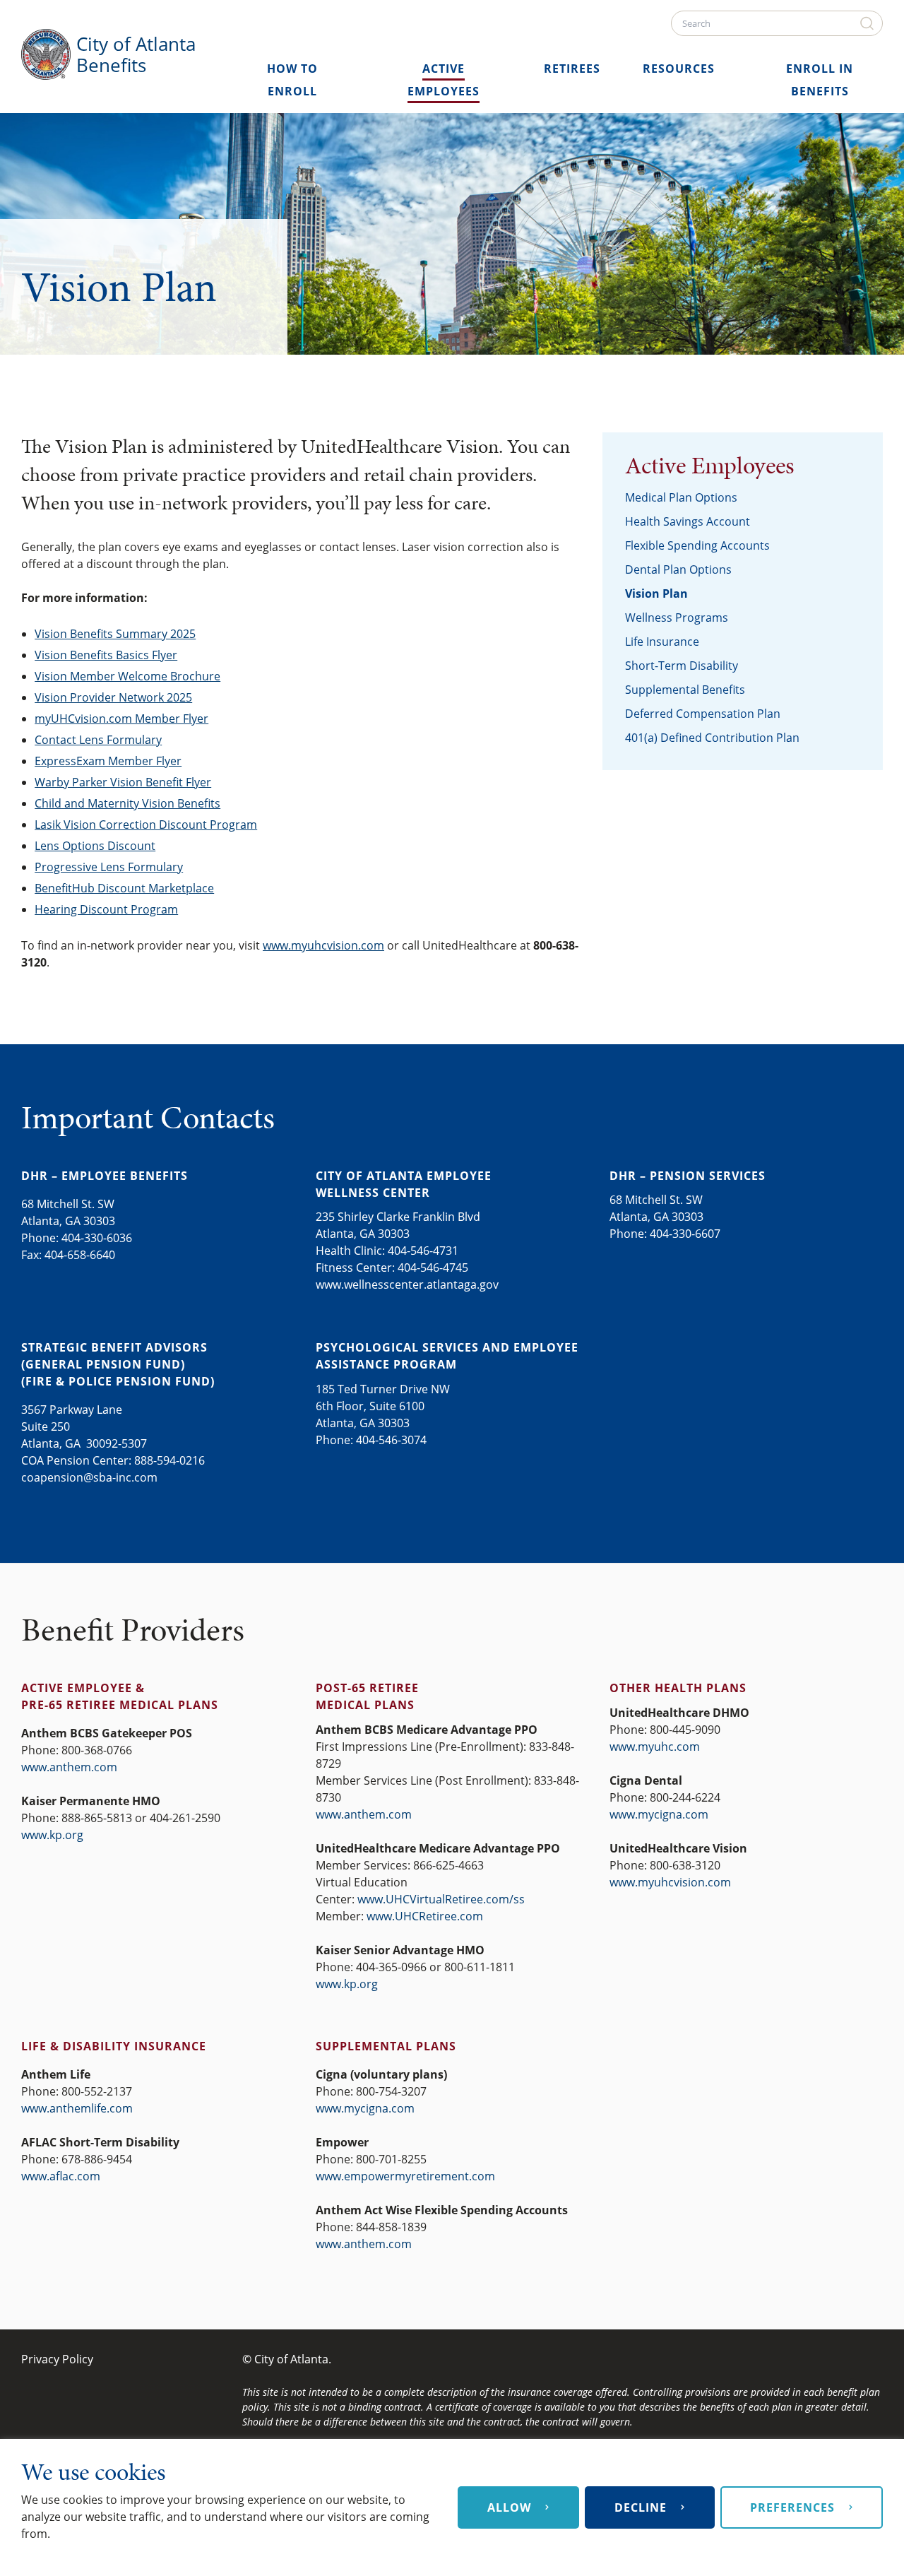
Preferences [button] (792, 2507)
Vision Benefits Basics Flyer (106, 655)
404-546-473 (420, 1251)
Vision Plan (656, 593)
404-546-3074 (391, 1440)
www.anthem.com (69, 1767)
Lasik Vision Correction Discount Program (146, 825)
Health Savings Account (688, 521)
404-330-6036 (97, 1238)
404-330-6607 (685, 1234)
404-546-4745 (433, 1268)
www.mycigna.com (659, 1814)
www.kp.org (52, 1835)
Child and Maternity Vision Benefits (127, 803)
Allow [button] (509, 2507)
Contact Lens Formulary (98, 740)
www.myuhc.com (655, 1747)
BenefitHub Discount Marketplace (124, 888)
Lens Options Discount (95, 846)
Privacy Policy (57, 2359)
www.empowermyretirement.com (405, 2176)
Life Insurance (662, 642)
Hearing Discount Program (106, 909)
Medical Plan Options (681, 497)
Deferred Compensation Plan (703, 714)
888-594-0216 (169, 1460)
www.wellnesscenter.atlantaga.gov (407, 1284)
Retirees (572, 69)
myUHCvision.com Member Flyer (121, 719)
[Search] (869, 23)
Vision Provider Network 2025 (113, 697)
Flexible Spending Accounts (697, 545)
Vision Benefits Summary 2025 (115, 634)
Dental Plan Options (678, 569)
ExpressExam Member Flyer (108, 761)
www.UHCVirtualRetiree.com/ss (441, 1899)
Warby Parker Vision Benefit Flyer (123, 782)
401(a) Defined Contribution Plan (712, 738)
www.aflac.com (61, 2176)
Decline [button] (641, 2507)
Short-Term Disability (682, 666)
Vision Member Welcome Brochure (127, 676)
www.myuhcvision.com (323, 945)
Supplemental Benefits (685, 690)
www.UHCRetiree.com (425, 1916)
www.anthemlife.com (77, 2108)
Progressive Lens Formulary (109, 867)
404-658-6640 (80, 1255)
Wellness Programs (677, 618)
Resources (679, 69)
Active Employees (709, 466)
